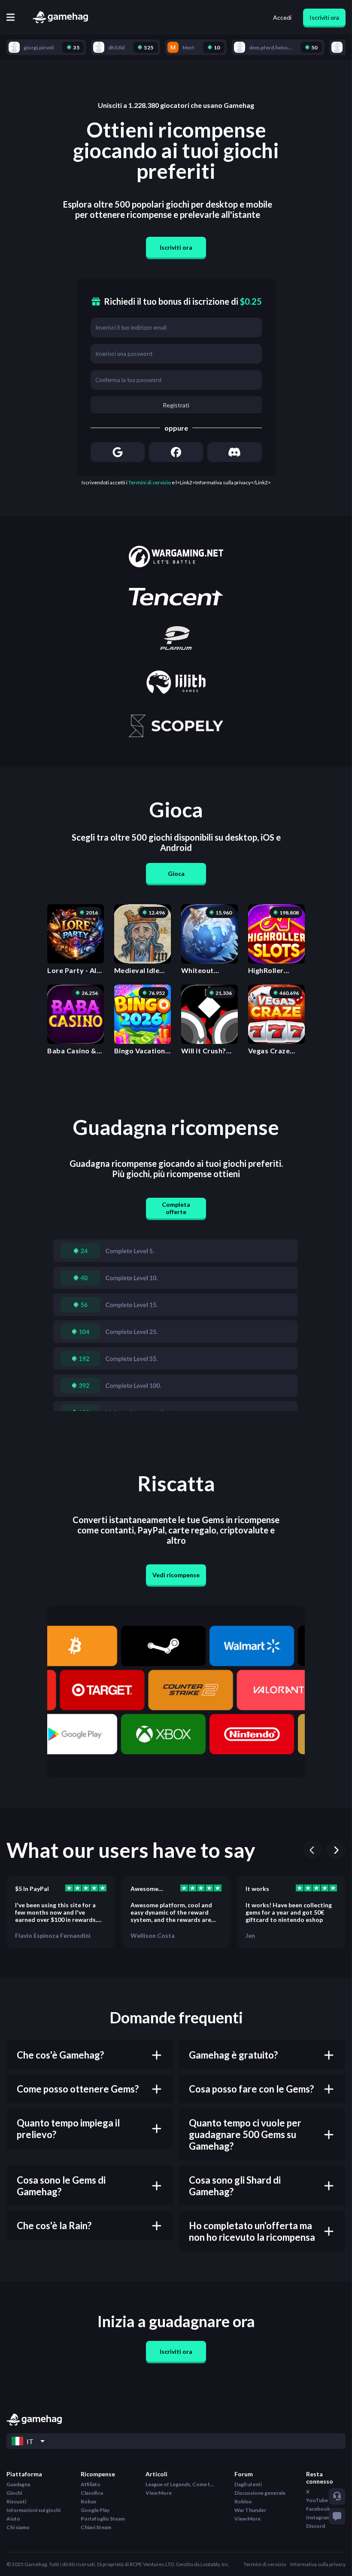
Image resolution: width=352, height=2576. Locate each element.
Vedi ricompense (176, 1575)
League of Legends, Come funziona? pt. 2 (180, 2484)
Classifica (92, 2493)
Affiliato (91, 2484)
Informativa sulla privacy (318, 2564)
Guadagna (18, 2484)
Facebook (318, 2509)
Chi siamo (18, 2527)
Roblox (243, 2501)
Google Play (95, 2510)
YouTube (317, 2500)
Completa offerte (176, 1208)
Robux (88, 2501)
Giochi (14, 2493)
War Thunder (250, 2510)
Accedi (282, 17)
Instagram (318, 2517)
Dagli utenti (248, 2484)
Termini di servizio (150, 482)
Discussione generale (260, 2493)
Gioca (176, 873)
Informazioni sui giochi (33, 2510)
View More (159, 2493)
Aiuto (13, 2519)
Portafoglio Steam (103, 2519)
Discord (316, 2526)
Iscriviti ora (324, 17)
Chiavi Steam (96, 2527)
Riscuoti (16, 2501)
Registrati (176, 405)
